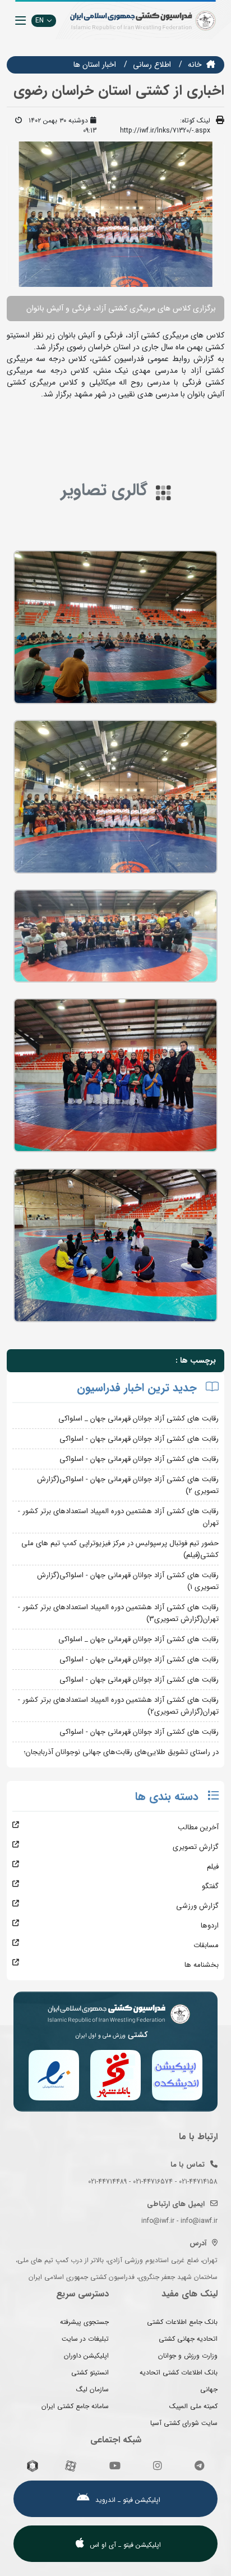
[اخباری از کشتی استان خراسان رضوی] (115, 627)
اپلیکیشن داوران (86, 2356)
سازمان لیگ (93, 2389)
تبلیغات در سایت (85, 2339)
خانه (195, 65)
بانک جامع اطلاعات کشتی (182, 2322)
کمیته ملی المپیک (193, 2406)
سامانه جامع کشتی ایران (75, 2406)
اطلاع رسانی (152, 65)
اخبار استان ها (95, 65)
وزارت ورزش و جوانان (188, 2356)
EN (40, 20)
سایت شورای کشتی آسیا (184, 2423)
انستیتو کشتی (90, 2372)
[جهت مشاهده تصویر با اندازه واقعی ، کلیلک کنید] (115, 214)
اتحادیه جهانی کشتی (188, 2339)
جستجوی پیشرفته (84, 2322)
